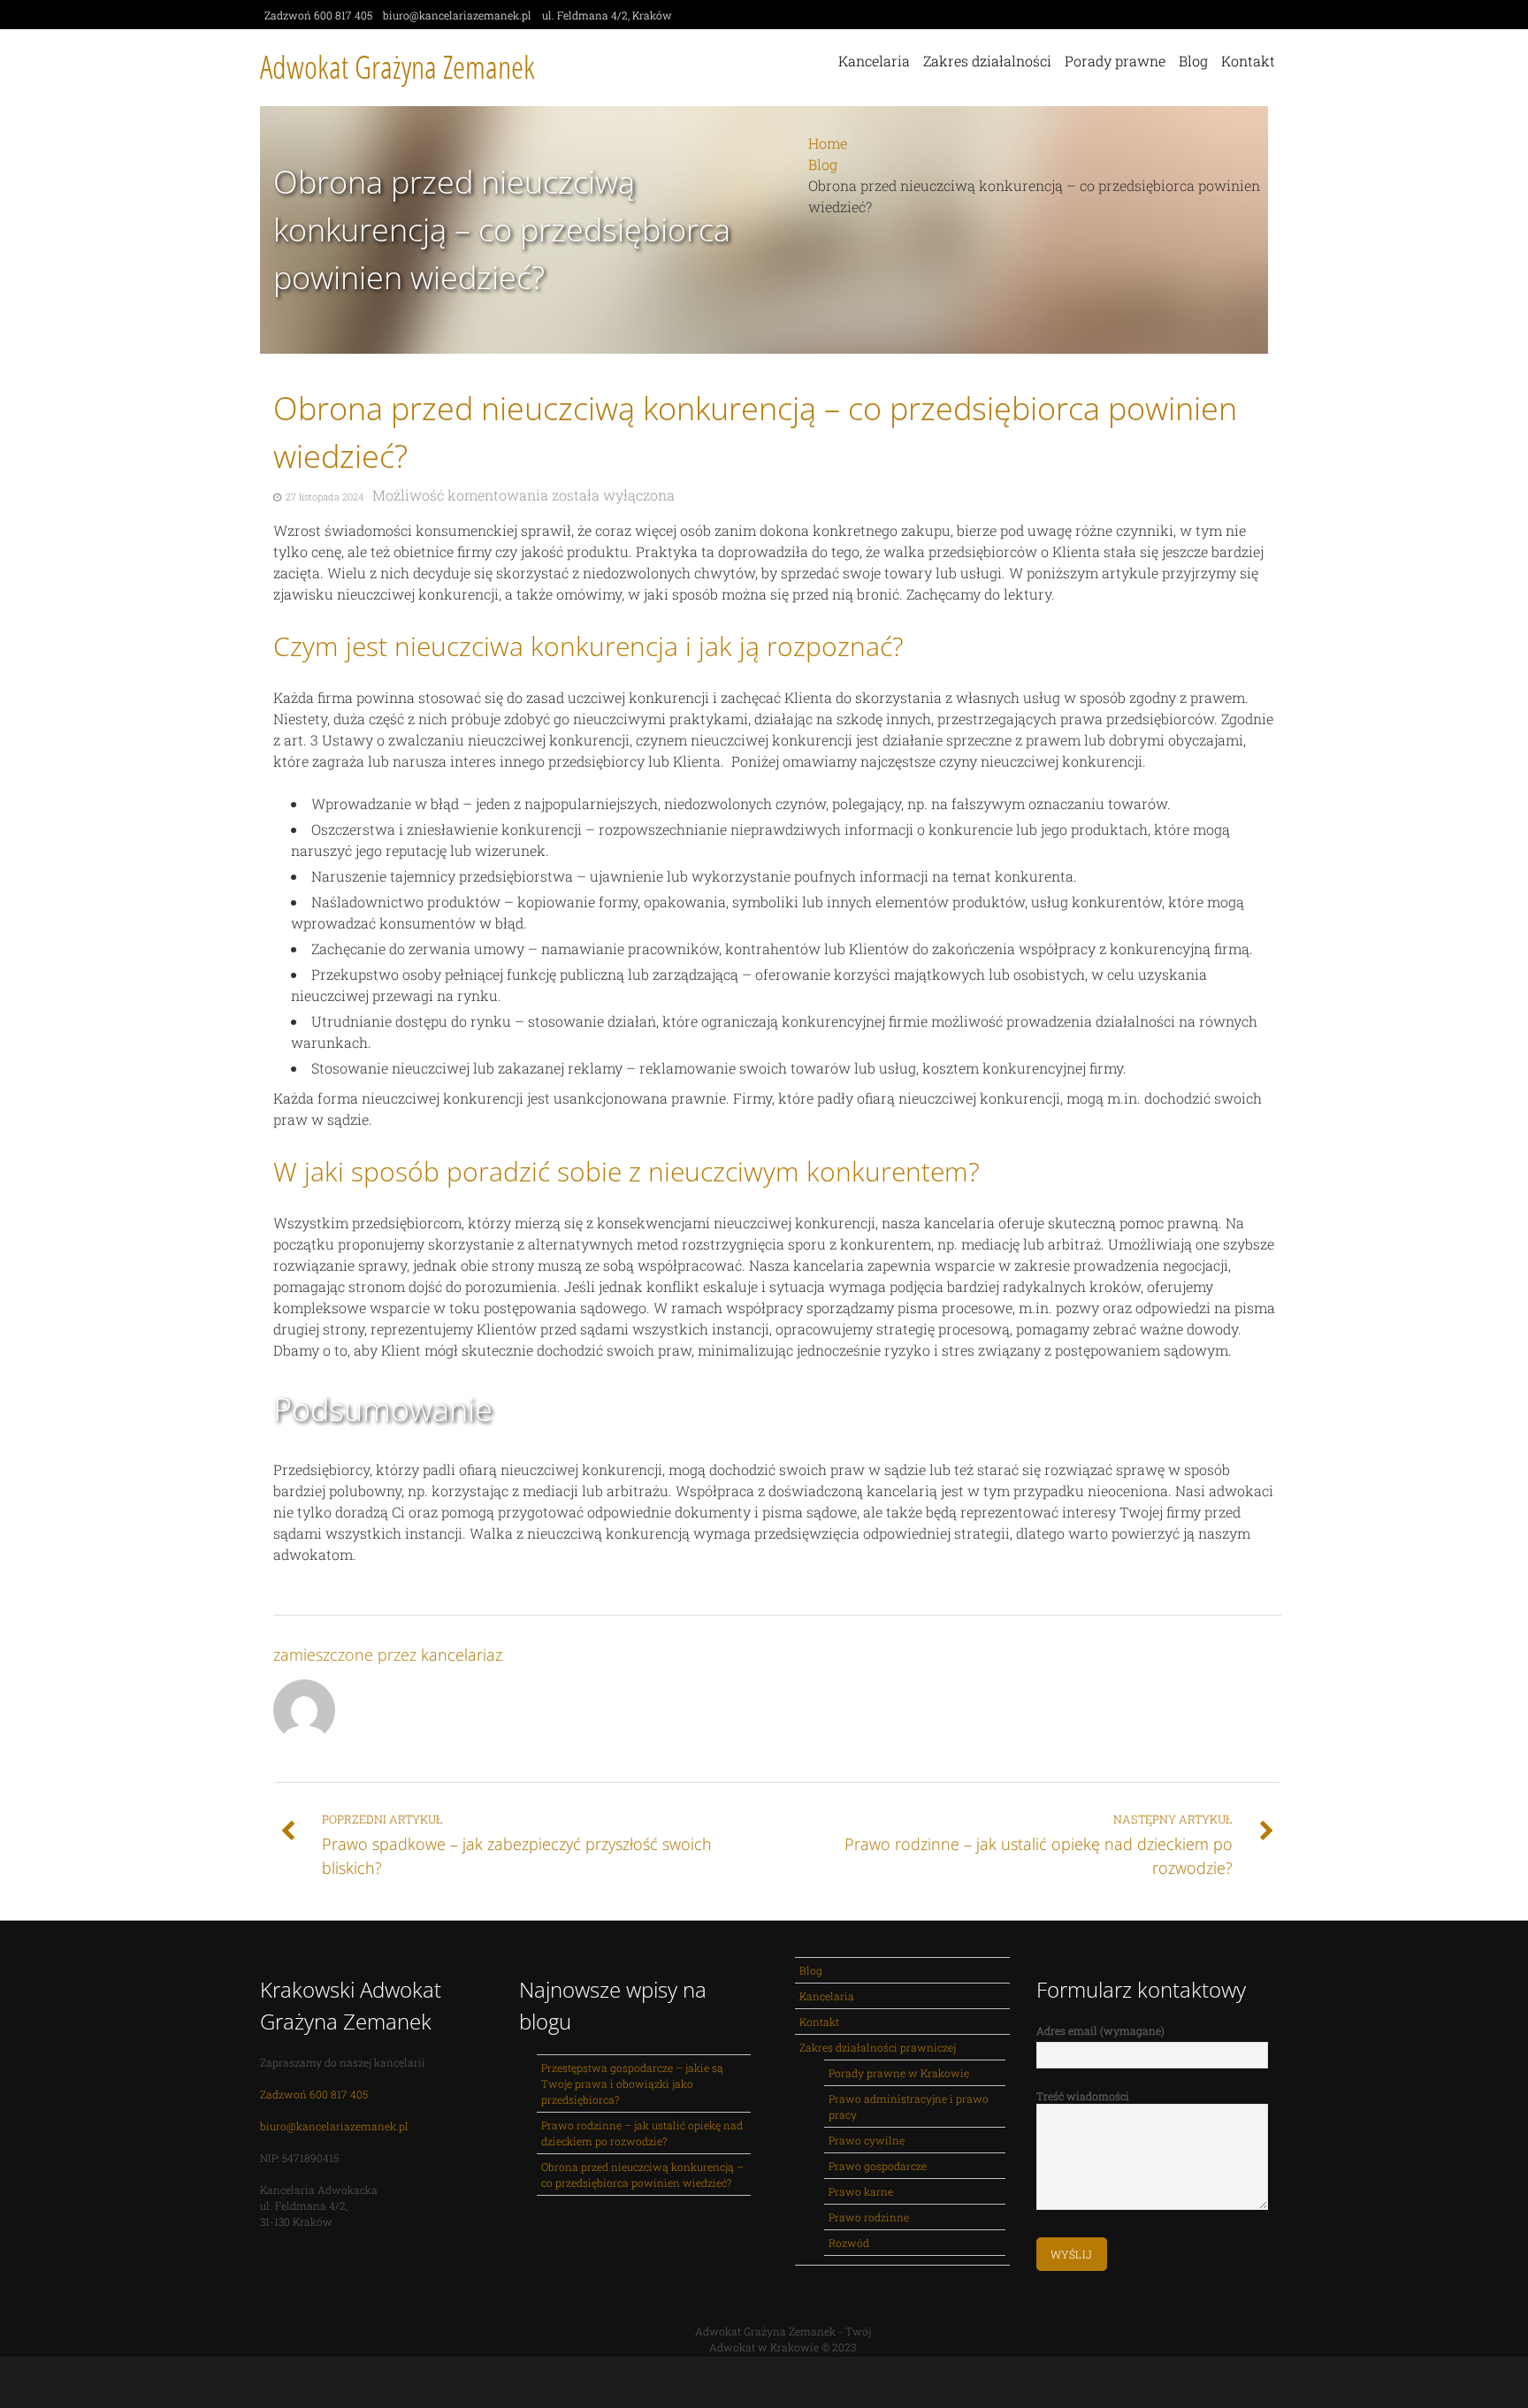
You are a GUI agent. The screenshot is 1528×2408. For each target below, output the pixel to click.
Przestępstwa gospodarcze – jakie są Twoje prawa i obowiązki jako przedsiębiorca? (632, 2083)
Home (828, 143)
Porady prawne (1115, 61)
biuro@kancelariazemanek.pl (334, 2126)
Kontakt (1248, 61)
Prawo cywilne (867, 2140)
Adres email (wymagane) (1100, 2030)
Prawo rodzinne (869, 2217)
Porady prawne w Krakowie (899, 2073)
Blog (1193, 61)
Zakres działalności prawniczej (878, 2047)
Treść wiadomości (1083, 2096)
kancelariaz (462, 1655)
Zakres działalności (987, 61)
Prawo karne (861, 2191)
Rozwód (849, 2243)
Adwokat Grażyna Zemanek (397, 67)
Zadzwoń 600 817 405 (314, 2094)
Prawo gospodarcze (878, 2166)
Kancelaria (874, 61)
